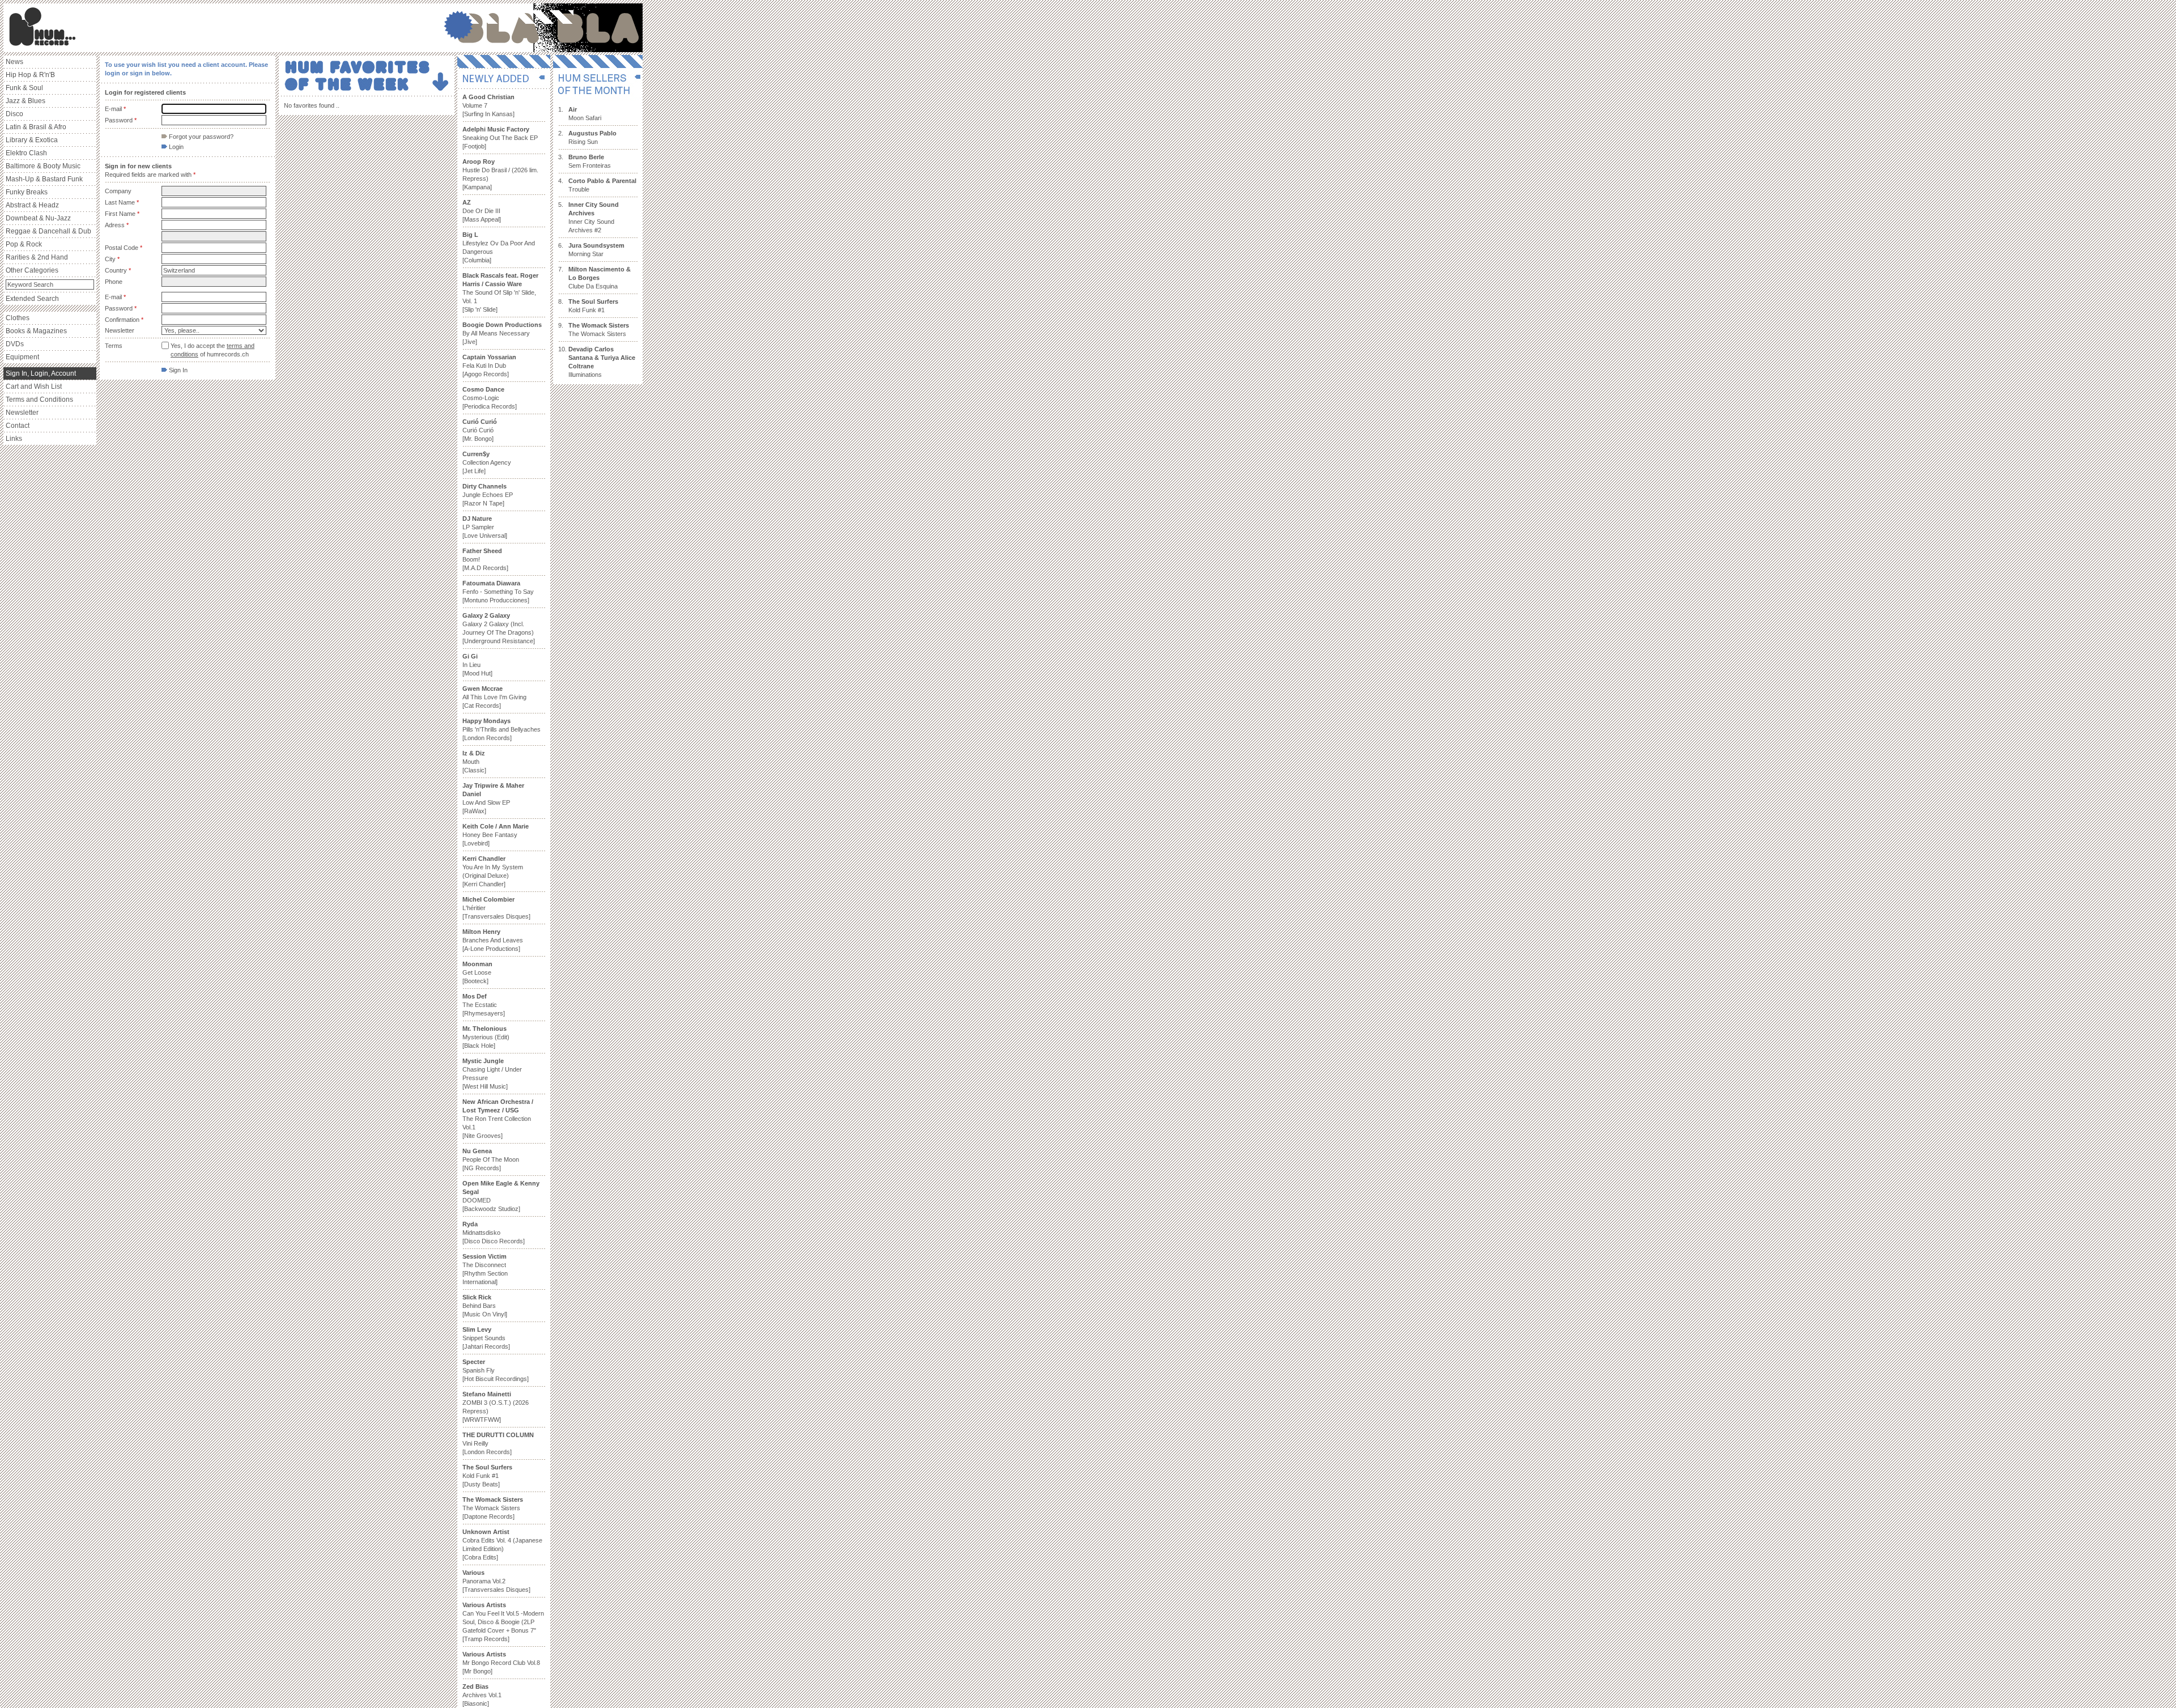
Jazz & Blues (25, 101)
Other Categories (32, 270)
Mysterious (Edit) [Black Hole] (486, 1037)
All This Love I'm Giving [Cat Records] (494, 697)
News (14, 62)
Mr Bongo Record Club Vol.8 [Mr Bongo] (501, 1663)
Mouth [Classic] (474, 762)
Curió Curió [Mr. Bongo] (480, 430)
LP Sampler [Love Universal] (485, 527)
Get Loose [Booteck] (477, 972)
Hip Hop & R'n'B (30, 75)
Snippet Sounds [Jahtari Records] (486, 1338)
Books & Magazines (36, 331)
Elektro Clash (26, 153)
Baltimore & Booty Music (43, 166)
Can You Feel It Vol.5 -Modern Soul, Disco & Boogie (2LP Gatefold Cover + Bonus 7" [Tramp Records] (503, 1622)
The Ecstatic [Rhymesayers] (484, 1005)
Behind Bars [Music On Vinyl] (485, 1306)
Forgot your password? (200, 137)
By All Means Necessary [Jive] (502, 333)
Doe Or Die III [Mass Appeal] (482, 211)
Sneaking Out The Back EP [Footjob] (500, 138)
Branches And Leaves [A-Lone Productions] (493, 940)
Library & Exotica (32, 140)
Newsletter (22, 413)
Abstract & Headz (32, 205)
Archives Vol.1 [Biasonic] (482, 1695)
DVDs (15, 344)
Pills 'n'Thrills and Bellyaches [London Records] (501, 729)
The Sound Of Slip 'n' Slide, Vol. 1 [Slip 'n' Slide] (500, 292)
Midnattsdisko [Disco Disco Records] (494, 1233)
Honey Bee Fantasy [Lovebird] (496, 835)
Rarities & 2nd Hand (37, 257)
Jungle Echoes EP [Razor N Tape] (488, 495)
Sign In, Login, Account (41, 373)
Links (14, 439)
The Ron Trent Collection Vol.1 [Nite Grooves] (498, 1119)
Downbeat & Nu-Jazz (38, 218)
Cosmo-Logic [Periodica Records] (490, 398)
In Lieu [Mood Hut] (477, 665)
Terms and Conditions (39, 400)
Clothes (18, 318)
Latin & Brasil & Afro (36, 127)
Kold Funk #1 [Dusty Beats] (487, 1476)
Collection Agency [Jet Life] (487, 462)
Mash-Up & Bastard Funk (44, 179)
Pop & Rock (24, 244)
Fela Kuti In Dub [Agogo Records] (489, 366)
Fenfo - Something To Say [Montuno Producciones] (498, 592)
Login (175, 147)
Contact (18, 426)
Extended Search (32, 299)
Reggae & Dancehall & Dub (48, 231)
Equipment (22, 357)
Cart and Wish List (34, 386)
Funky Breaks (27, 192)
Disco (14, 114)
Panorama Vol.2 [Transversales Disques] (496, 1581)
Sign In (177, 370)
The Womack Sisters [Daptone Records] (493, 1508)
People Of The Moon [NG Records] (491, 1159)
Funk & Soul (24, 88)
